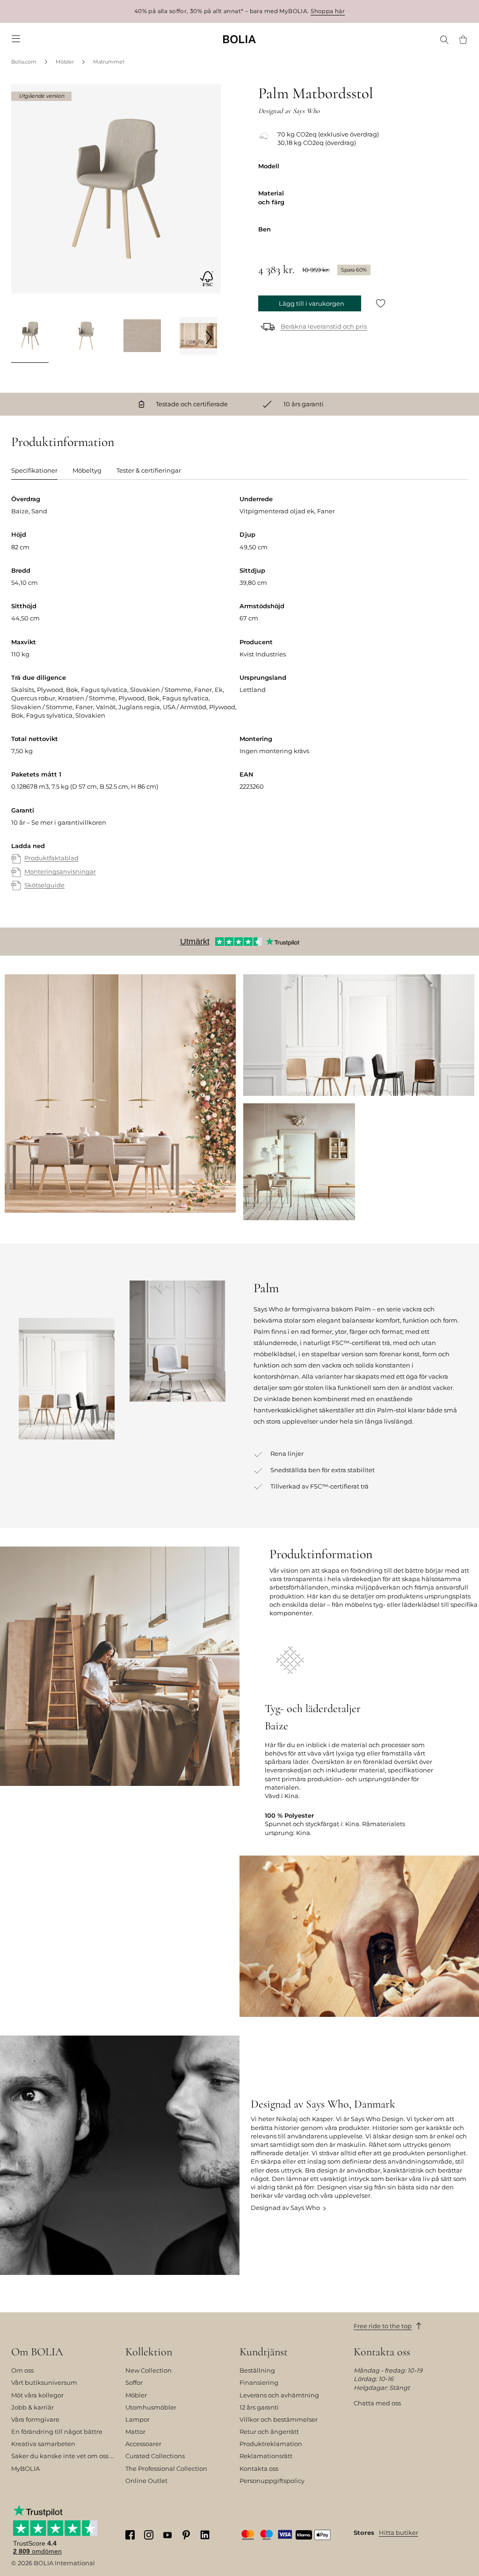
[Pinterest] (186, 2535)
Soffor (134, 2382)
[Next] (209, 337)
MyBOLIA (25, 2468)
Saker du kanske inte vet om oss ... (63, 2456)
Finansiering (259, 2382)
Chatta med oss (377, 2403)
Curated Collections (155, 2456)
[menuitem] (16, 39)
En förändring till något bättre (57, 2432)
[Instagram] (149, 2535)
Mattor (135, 2432)
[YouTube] (167, 2534)
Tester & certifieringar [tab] (149, 470)
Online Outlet (146, 2481)
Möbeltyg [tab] (87, 470)
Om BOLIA (37, 2352)
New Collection (149, 2370)
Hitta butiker (399, 2533)
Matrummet (109, 62)
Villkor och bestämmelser (279, 2419)
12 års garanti (259, 2407)
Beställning (257, 2370)
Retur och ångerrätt (269, 2432)
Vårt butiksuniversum (44, 2382)
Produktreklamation (271, 2444)
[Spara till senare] (381, 304)
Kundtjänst (264, 2352)
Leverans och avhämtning (279, 2395)
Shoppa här (328, 11)
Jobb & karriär (33, 2407)
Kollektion (149, 2352)
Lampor (138, 2419)
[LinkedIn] (205, 2535)
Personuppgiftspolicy (272, 2481)
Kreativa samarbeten (43, 2444)
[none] (239, 39)
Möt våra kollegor (37, 2395)
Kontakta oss (259, 2468)
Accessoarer (143, 2444)
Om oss (22, 2370)
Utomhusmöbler (151, 2407)
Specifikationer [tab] (34, 470)
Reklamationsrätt (266, 2456)
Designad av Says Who (285, 2208)
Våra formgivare (35, 2419)
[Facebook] (130, 2535)
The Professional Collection (166, 2468)
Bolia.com (24, 62)
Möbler (65, 62)
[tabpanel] (239, 702)
